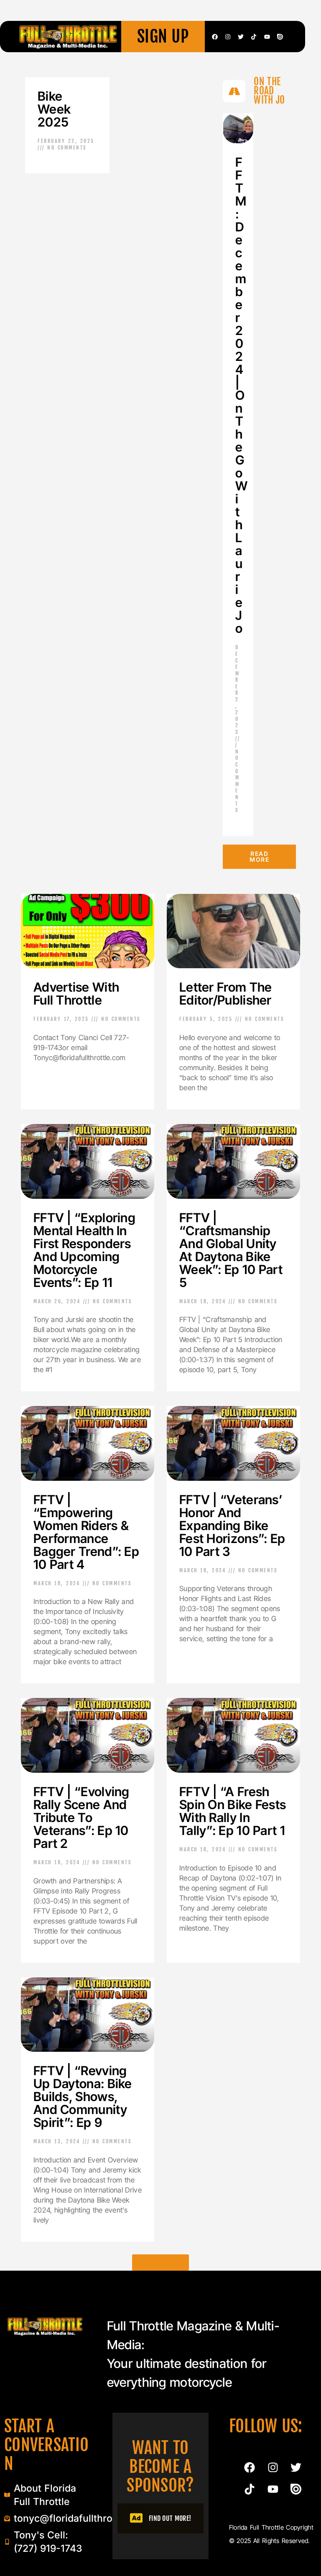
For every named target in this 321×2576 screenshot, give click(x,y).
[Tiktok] (254, 37)
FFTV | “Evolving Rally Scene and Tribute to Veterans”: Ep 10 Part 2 (82, 1817)
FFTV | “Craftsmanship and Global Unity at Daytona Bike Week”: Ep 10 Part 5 (231, 1250)
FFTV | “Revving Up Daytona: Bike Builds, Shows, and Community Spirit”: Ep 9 (83, 2096)
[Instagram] (228, 37)
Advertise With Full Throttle (76, 994)
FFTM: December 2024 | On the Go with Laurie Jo (241, 395)
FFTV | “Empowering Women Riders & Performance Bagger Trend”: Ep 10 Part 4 (86, 1532)
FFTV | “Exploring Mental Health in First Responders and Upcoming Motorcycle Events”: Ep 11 (84, 1250)
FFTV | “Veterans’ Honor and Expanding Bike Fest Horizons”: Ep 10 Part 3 (232, 1525)
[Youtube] (267, 37)
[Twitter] (241, 37)
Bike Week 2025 (54, 109)
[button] (160, 2263)
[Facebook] (215, 37)
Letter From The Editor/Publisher (226, 994)
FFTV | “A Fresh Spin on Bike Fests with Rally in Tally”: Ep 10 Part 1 (233, 1811)
